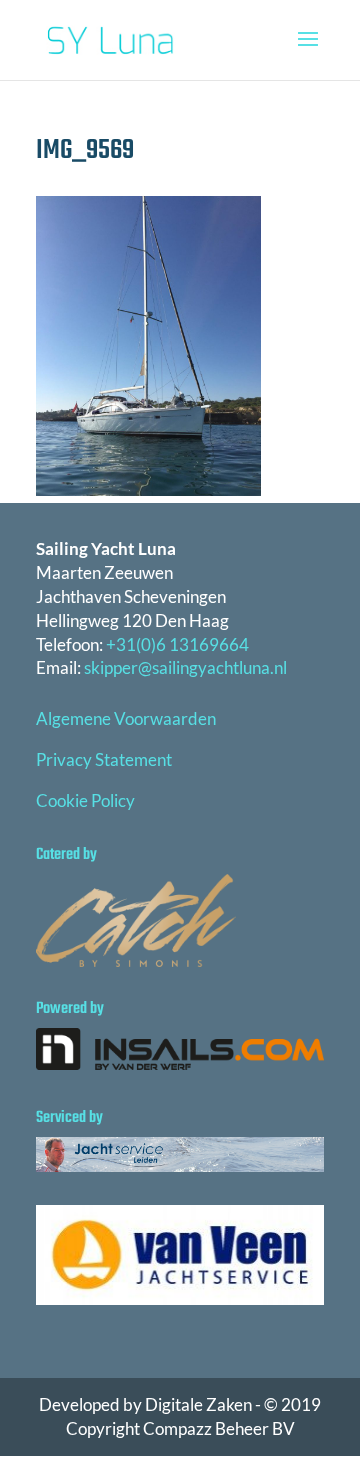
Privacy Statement (104, 759)
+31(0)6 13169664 (177, 644)
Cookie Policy (85, 800)
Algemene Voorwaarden (126, 718)
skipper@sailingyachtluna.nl (185, 667)
